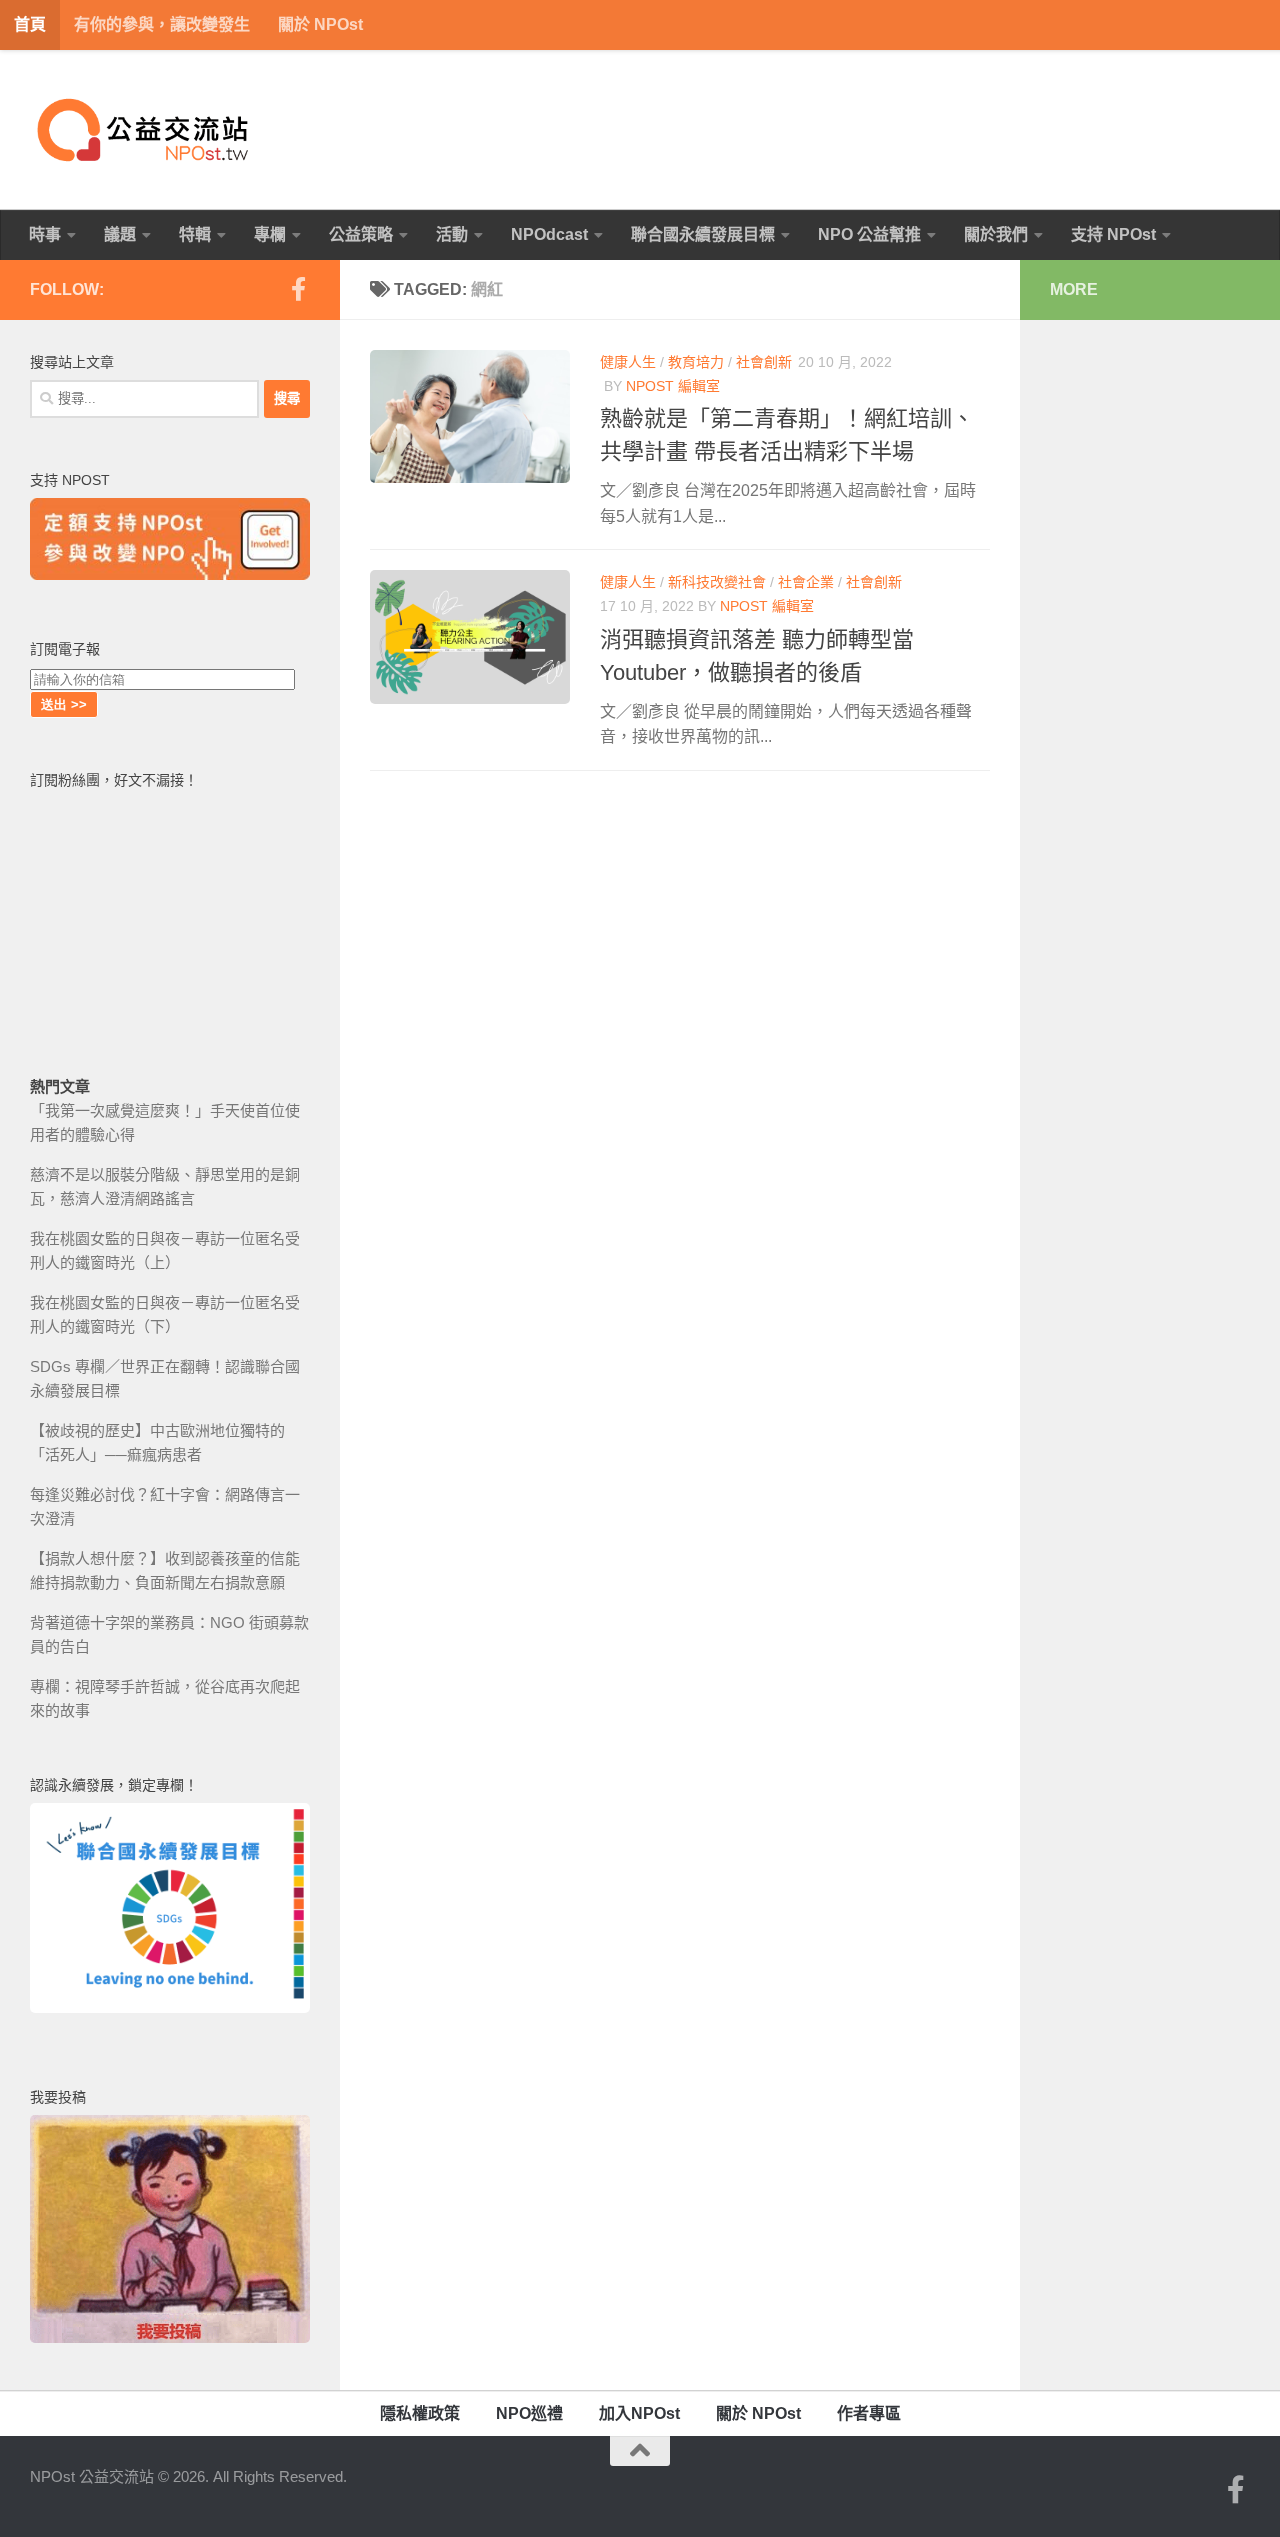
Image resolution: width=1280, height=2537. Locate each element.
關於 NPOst (320, 24)
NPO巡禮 (529, 2413)
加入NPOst (639, 2413)
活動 (452, 234)
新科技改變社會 (717, 582)
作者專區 (869, 2413)
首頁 (30, 24)
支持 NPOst (1113, 234)
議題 (120, 234)
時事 (45, 234)
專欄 (270, 234)
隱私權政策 (420, 2413)
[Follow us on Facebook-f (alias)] (298, 289)
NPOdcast (549, 234)
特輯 (195, 234)
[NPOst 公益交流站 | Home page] (145, 130)
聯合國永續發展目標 (703, 234)
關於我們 (996, 234)
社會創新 (764, 362)
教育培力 (696, 362)
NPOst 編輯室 (673, 386)
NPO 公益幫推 (869, 234)
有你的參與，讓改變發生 (162, 24)
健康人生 (628, 362)
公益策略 (361, 234)
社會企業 (806, 582)
